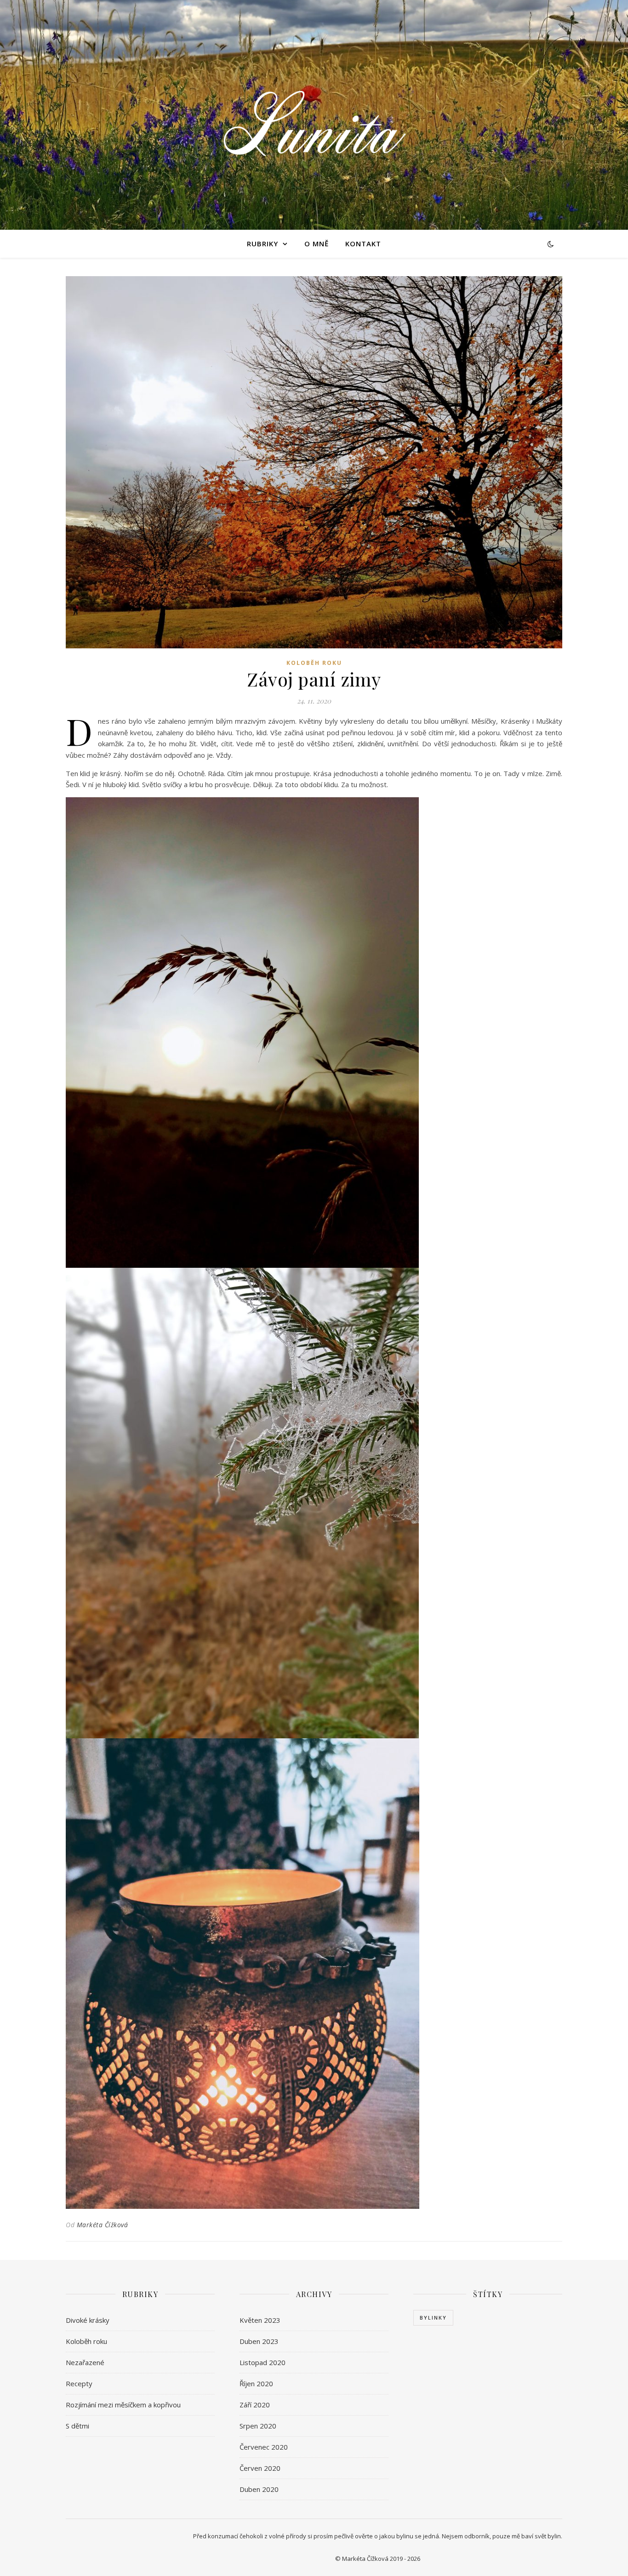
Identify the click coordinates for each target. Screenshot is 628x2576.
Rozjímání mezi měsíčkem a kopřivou (123, 2405)
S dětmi (77, 2426)
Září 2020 (255, 2405)
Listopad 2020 (263, 2362)
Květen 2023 (260, 2320)
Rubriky (263, 244)
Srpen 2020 (258, 2426)
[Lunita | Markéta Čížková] (314, 115)
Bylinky (433, 2318)
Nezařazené (85, 2362)
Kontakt (363, 244)
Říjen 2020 (256, 2383)
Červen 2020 (260, 2468)
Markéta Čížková (103, 2225)
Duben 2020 (259, 2489)
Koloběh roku (314, 663)
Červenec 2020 (264, 2447)
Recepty (79, 2383)
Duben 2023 (259, 2341)
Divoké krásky (88, 2320)
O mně (317, 244)
